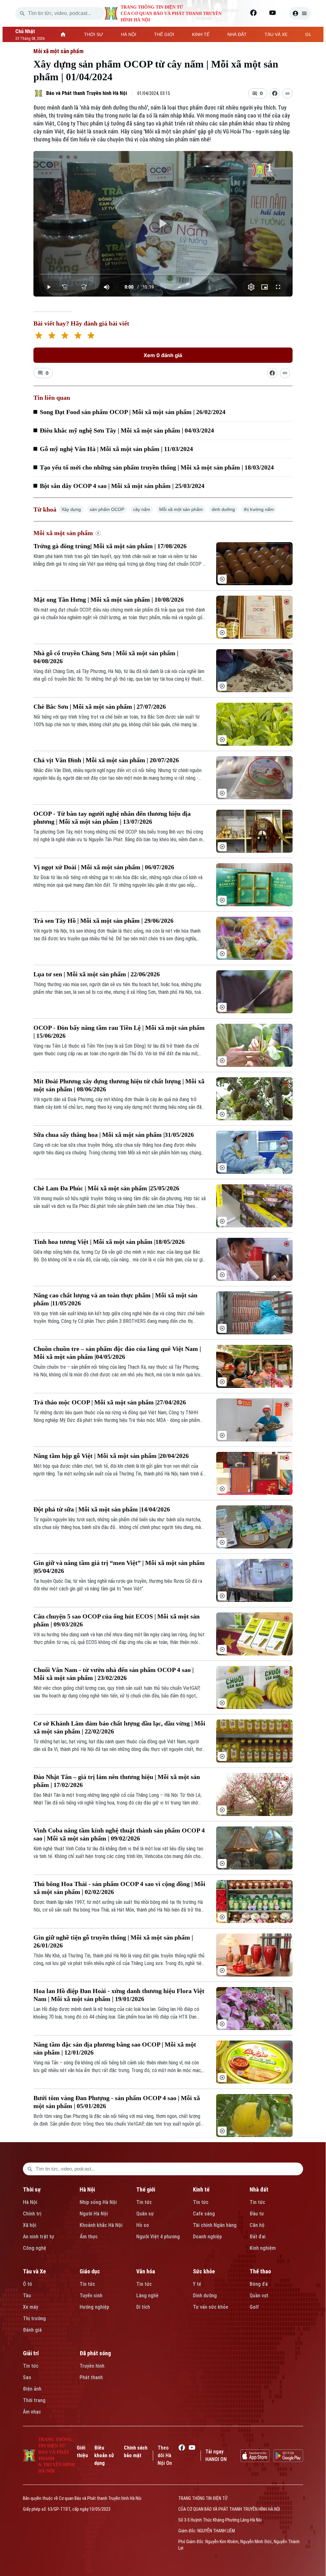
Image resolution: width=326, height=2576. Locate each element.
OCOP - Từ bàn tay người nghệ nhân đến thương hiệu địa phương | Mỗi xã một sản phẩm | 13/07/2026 (112, 818)
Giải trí (31, 2353)
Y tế (197, 2284)
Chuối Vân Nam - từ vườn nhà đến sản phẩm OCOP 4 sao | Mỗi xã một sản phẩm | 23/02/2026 (113, 1674)
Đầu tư (257, 2214)
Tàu (27, 2296)
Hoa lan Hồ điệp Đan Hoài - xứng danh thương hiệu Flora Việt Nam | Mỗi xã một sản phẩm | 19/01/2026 (119, 1995)
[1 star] (39, 336)
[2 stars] (52, 336)
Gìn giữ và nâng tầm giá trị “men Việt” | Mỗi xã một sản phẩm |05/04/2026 (119, 1567)
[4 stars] (78, 336)
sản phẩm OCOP (107, 509)
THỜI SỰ (94, 34)
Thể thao (260, 2271)
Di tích (143, 2307)
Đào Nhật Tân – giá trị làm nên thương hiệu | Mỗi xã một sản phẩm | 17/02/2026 (117, 1781)
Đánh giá (32, 2330)
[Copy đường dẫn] (287, 93)
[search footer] (30, 2169)
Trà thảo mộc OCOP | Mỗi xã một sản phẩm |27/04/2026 (110, 1402)
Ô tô (28, 2284)
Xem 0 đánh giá (163, 355)
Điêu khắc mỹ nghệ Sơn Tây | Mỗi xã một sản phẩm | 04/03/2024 (127, 430)
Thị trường (34, 2318)
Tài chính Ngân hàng (215, 2225)
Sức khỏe (204, 2271)
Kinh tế (201, 2189)
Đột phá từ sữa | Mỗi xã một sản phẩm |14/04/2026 (102, 1509)
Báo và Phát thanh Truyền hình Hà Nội (87, 93)
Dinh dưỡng (205, 2296)
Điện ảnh (32, 2389)
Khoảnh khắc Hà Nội (101, 2225)
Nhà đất (259, 2189)
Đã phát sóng (95, 2353)
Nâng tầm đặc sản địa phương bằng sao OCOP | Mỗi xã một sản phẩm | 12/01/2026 (115, 2048)
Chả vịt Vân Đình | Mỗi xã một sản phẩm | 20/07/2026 (106, 760)
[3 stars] (65, 336)
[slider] (163, 274)
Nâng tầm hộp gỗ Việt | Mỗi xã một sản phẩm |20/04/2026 (111, 1456)
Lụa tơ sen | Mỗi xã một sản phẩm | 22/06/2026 (97, 974)
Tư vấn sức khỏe (211, 2307)
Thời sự (32, 2189)
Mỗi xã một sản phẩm (58, 51)
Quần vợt (259, 2296)
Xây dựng (71, 509)
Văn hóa (146, 2271)
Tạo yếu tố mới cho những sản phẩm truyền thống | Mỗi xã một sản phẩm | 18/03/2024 (157, 467)
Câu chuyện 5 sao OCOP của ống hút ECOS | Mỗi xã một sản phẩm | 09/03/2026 (117, 1620)
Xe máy (31, 2307)
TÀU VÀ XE (276, 34)
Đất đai (258, 2237)
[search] (22, 13)
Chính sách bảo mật (136, 2452)
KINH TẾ (201, 34)
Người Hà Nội (94, 2214)
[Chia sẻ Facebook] (275, 93)
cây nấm (142, 509)
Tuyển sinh (91, 2296)
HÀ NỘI (129, 34)
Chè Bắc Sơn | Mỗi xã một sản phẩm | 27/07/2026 (100, 707)
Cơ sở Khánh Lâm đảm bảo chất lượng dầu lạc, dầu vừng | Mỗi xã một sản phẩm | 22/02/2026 (119, 1727)
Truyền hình (92, 2366)
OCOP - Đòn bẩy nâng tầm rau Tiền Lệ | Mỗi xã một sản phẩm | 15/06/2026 (119, 1032)
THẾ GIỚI (164, 34)
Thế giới (146, 2189)
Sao (27, 2377)
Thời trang (34, 2400)
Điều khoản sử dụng (104, 2455)
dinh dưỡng (223, 509)
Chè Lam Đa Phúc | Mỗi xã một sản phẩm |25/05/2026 (106, 1188)
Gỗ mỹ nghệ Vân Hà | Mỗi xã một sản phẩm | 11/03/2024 (116, 449)
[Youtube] (273, 13)
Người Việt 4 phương (158, 2237)
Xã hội (30, 2225)
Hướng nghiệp (94, 2307)
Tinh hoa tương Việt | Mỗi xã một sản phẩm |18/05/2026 (109, 1242)
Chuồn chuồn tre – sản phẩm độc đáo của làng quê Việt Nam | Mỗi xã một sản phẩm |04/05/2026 (117, 1353)
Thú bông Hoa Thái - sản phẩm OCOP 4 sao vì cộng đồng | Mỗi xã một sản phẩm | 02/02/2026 (119, 1888)
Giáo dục (90, 2271)
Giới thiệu (82, 2452)
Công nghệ (35, 2248)
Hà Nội (30, 2202)
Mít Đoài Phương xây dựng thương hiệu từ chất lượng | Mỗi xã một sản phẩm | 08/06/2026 (119, 1085)
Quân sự (145, 2214)
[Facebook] (253, 13)
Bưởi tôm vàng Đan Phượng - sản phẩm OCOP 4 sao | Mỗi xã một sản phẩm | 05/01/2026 (117, 2102)
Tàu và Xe (34, 2271)
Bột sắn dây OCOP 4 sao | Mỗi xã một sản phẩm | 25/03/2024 (122, 486)
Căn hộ (257, 2225)
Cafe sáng (204, 2214)
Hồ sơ (142, 2225)
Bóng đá (259, 2284)
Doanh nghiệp (207, 2237)
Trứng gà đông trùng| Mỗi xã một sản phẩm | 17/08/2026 (110, 546)
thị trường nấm (259, 509)
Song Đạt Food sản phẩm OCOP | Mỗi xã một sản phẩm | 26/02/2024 (133, 412)
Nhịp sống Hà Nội (98, 2202)
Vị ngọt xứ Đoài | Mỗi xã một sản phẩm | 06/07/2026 (104, 867)
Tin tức (144, 2202)
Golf (254, 2307)
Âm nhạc (32, 2412)
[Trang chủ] (63, 34)
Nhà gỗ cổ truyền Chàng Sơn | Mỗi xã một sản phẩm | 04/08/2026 (106, 657)
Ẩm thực (89, 2237)
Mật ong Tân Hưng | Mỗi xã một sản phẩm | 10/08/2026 (109, 599)
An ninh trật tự (39, 2237)
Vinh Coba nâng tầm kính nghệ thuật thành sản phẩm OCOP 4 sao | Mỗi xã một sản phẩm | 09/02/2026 (119, 1834)
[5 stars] (91, 336)
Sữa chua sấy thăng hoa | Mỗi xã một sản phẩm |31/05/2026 (114, 1135)
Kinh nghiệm (263, 2248)
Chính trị (32, 2214)
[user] (300, 13)
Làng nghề (147, 2296)
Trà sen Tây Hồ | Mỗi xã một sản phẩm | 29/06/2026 (103, 921)
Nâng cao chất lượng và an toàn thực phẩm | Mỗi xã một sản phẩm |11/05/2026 (115, 1299)
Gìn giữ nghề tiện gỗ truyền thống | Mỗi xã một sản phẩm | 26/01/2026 (113, 1941)
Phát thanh (91, 2377)
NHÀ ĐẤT (237, 34)
